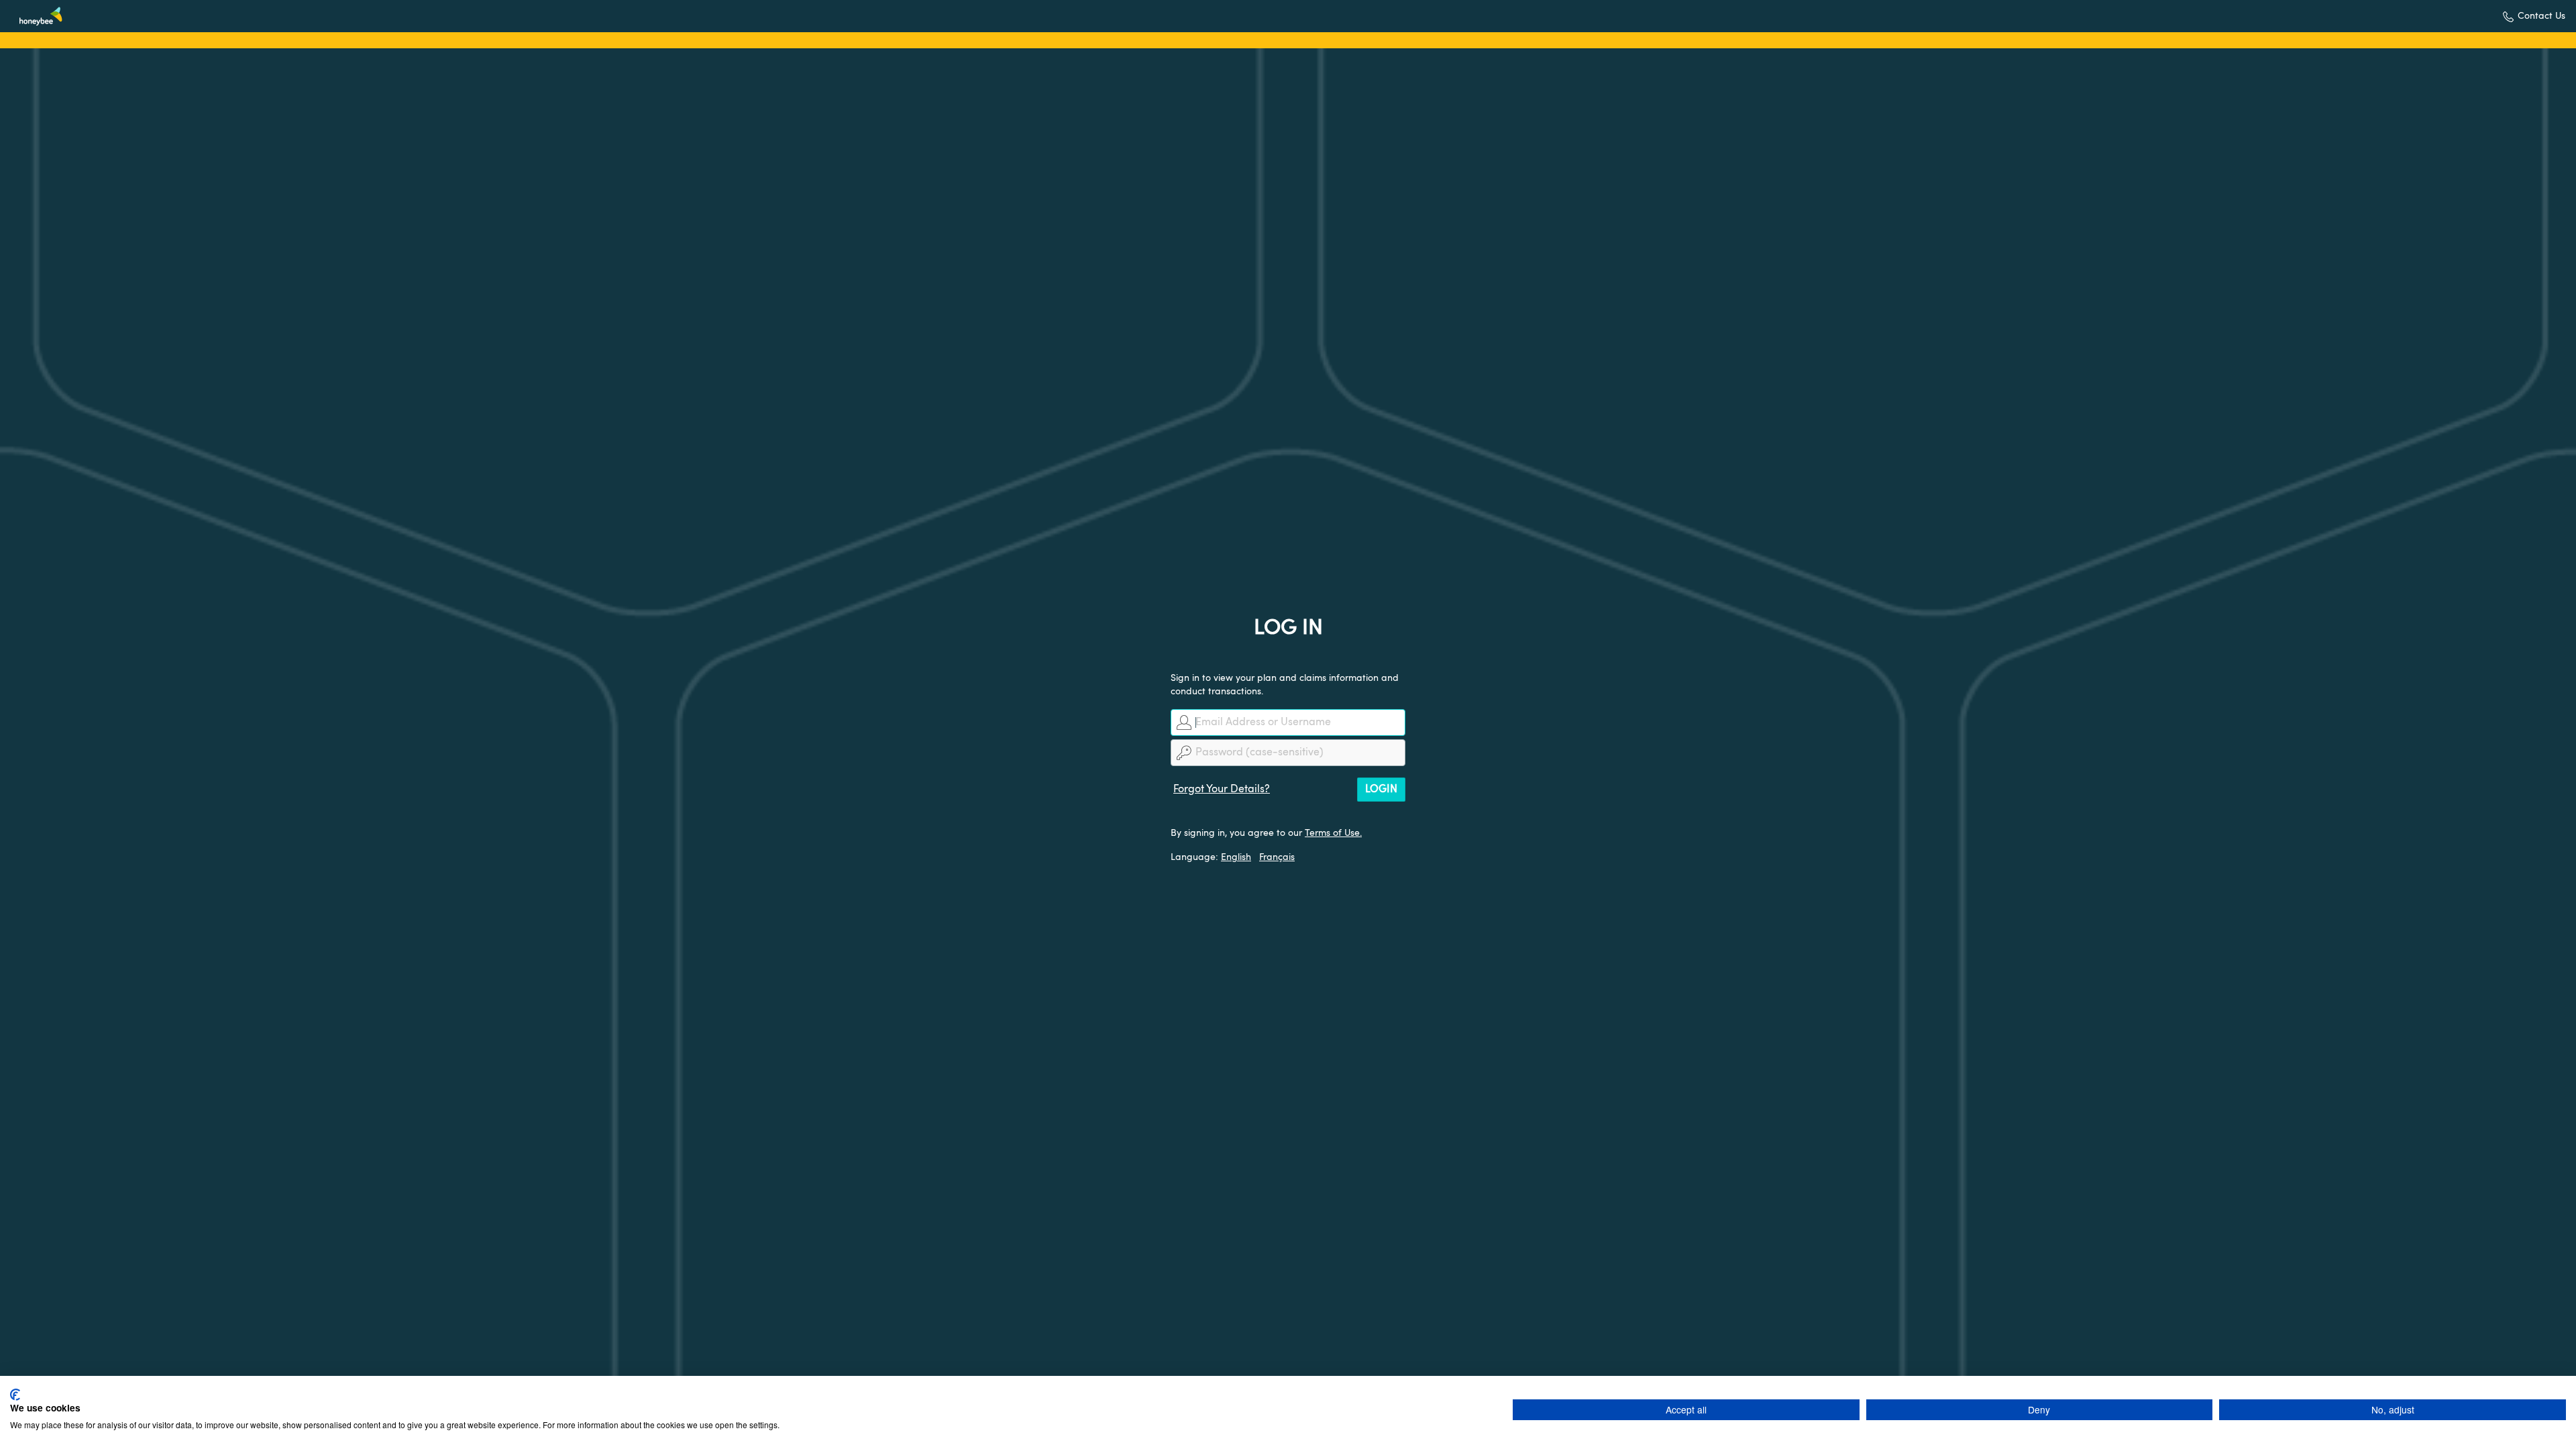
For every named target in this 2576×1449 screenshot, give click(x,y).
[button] (2534, 16)
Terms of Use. (1333, 833)
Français (1277, 857)
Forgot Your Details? (1222, 790)
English (1236, 857)
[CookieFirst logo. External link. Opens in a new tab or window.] (15, 1395)
